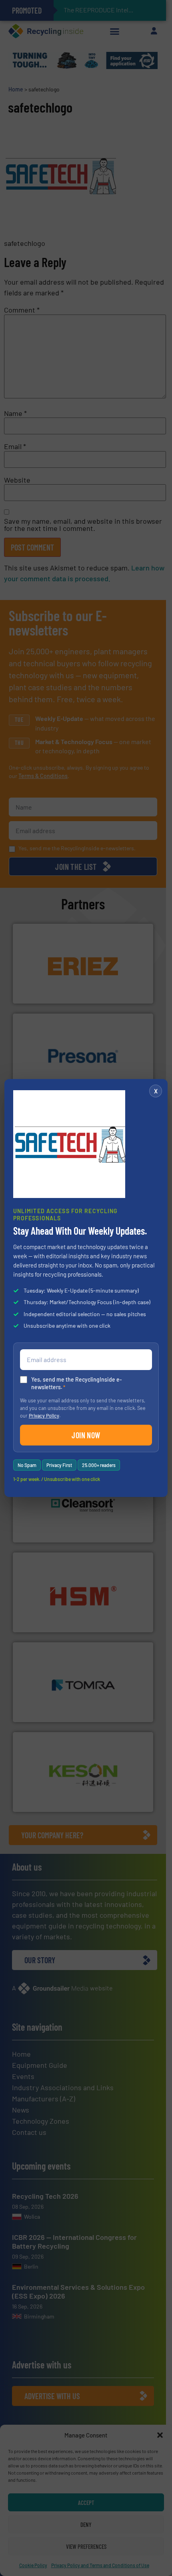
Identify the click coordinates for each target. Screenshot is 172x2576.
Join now (86, 1435)
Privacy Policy (44, 1416)
